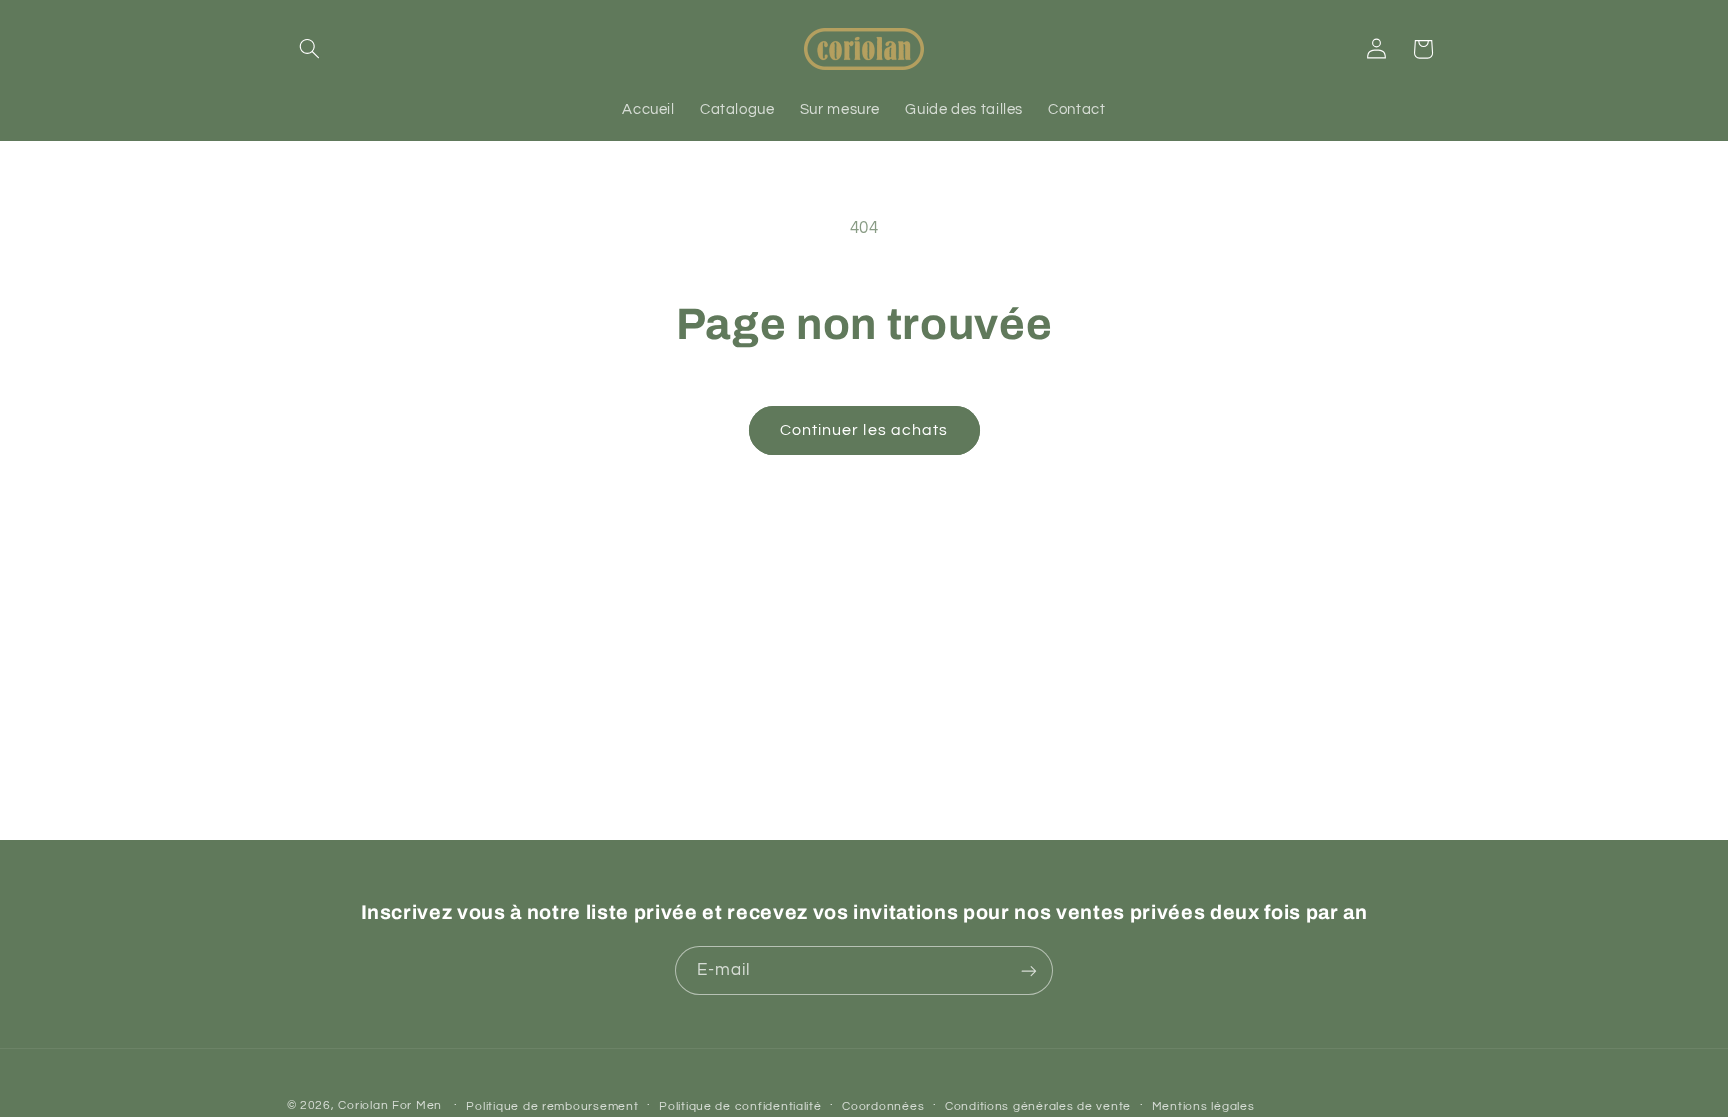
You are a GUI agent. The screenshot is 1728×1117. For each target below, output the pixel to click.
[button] (310, 49)
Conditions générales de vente (1038, 1106)
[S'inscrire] (1029, 970)
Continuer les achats (864, 430)
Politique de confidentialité (740, 1106)
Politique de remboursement (552, 1106)
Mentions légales (1203, 1106)
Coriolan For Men (390, 1105)
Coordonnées (883, 1106)
